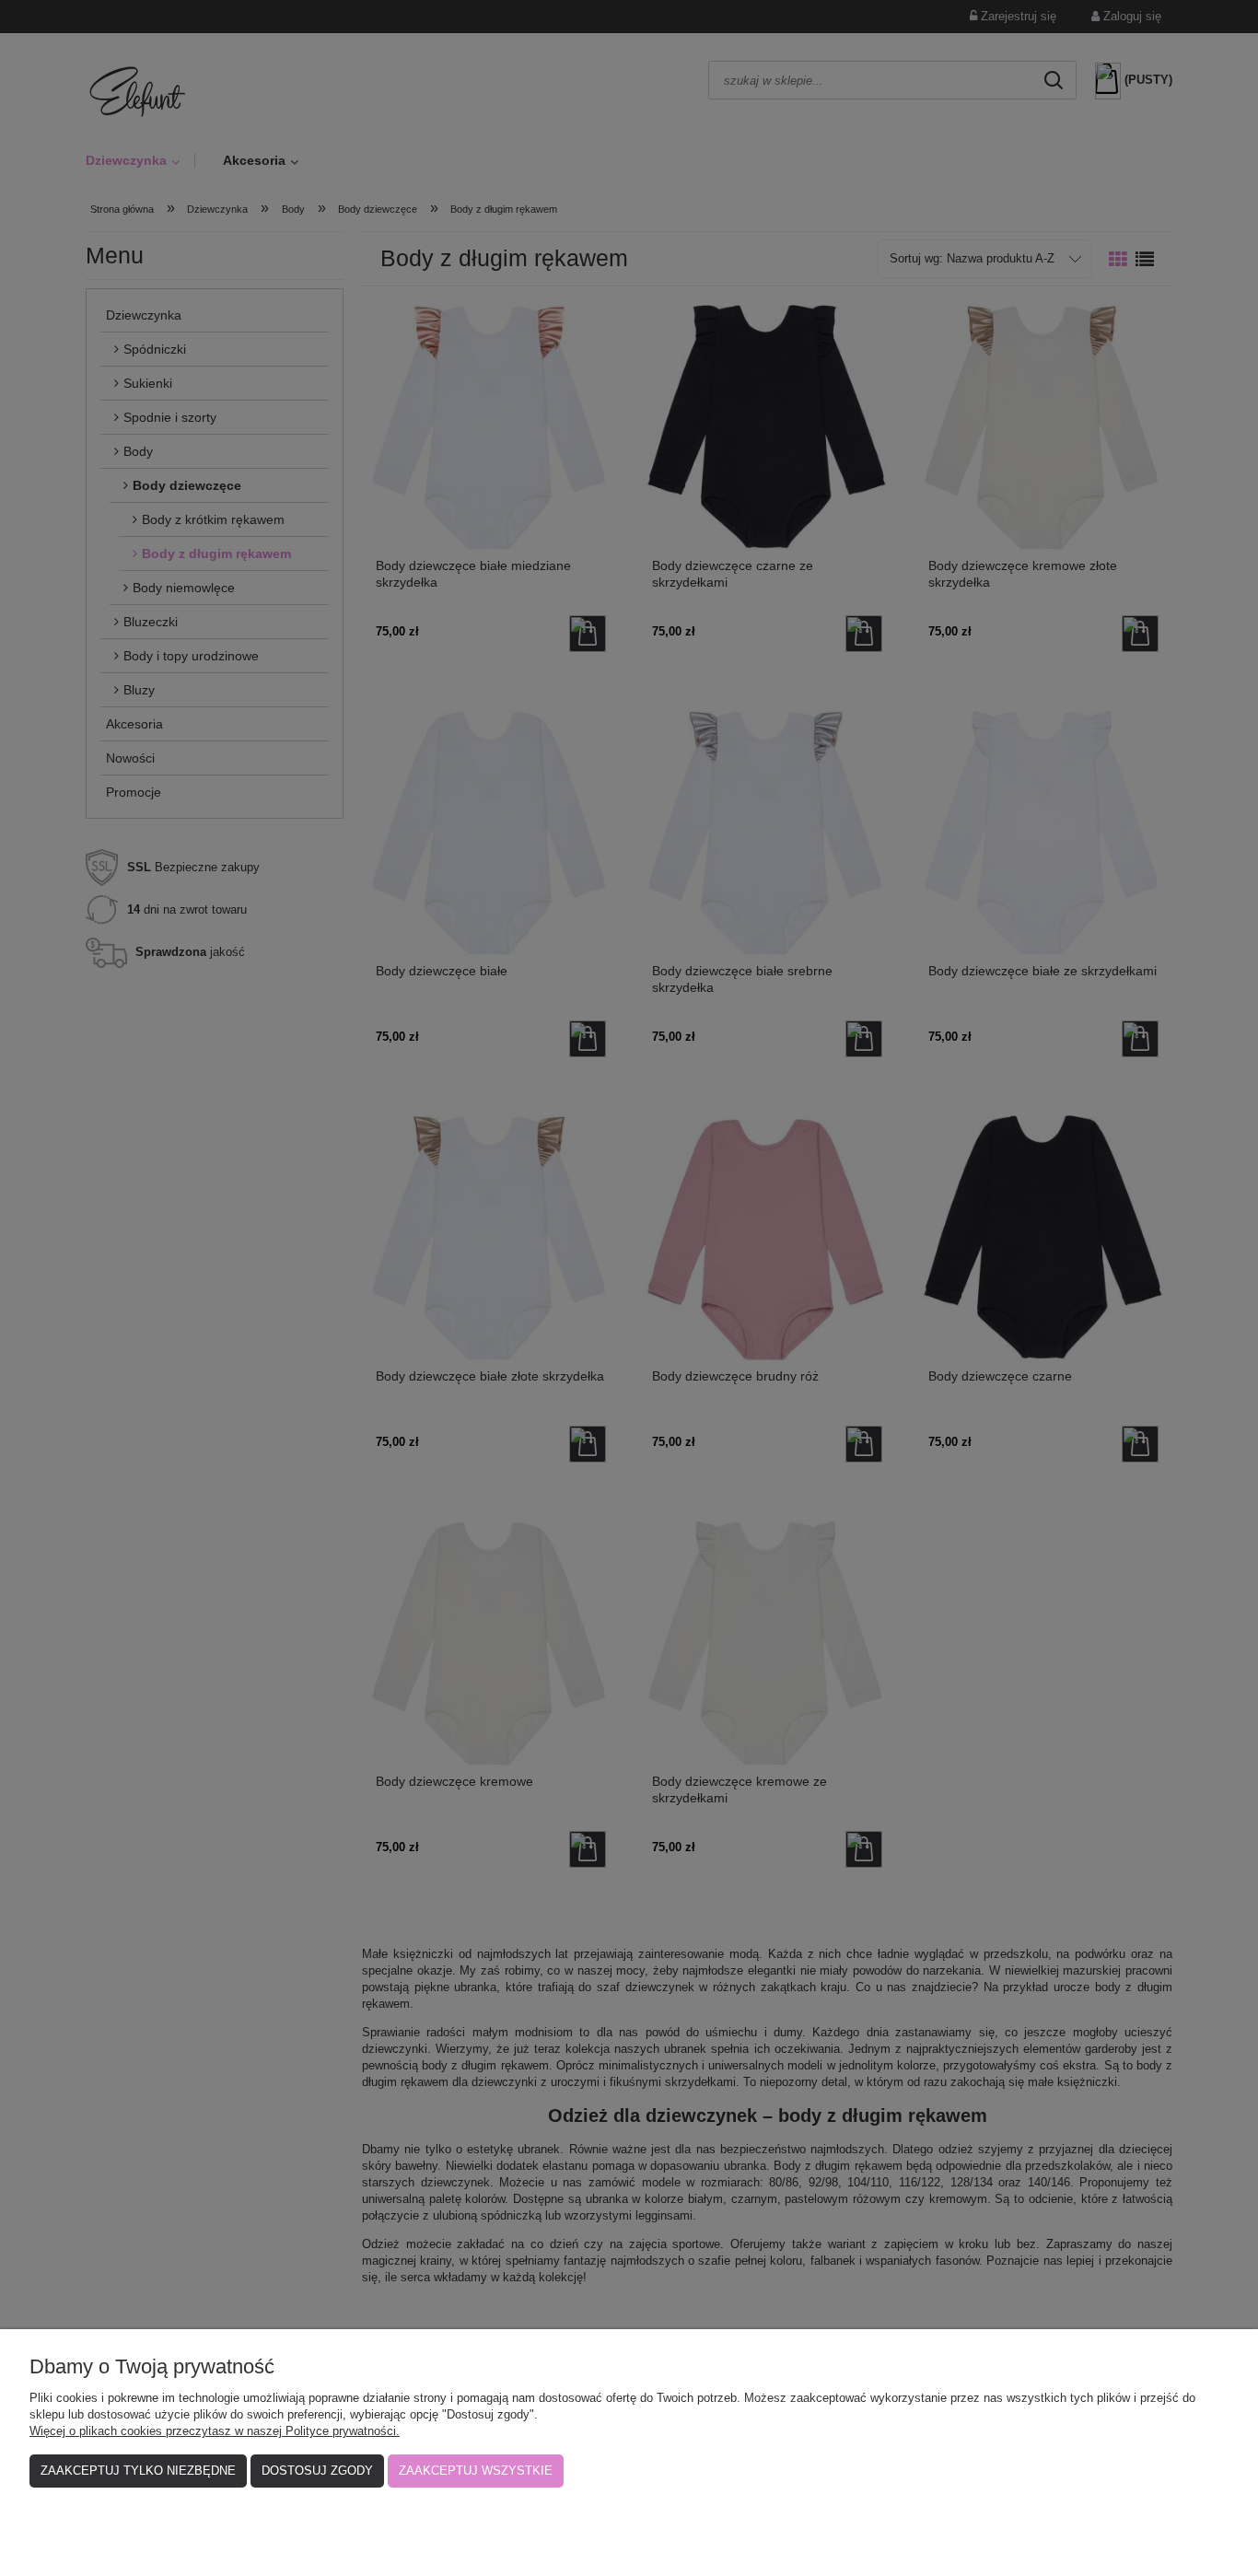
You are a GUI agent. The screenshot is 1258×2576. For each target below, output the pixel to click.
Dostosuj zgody (317, 2471)
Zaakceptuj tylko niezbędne (138, 2471)
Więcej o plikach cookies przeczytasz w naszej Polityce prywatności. (215, 2431)
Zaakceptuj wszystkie (476, 2471)
